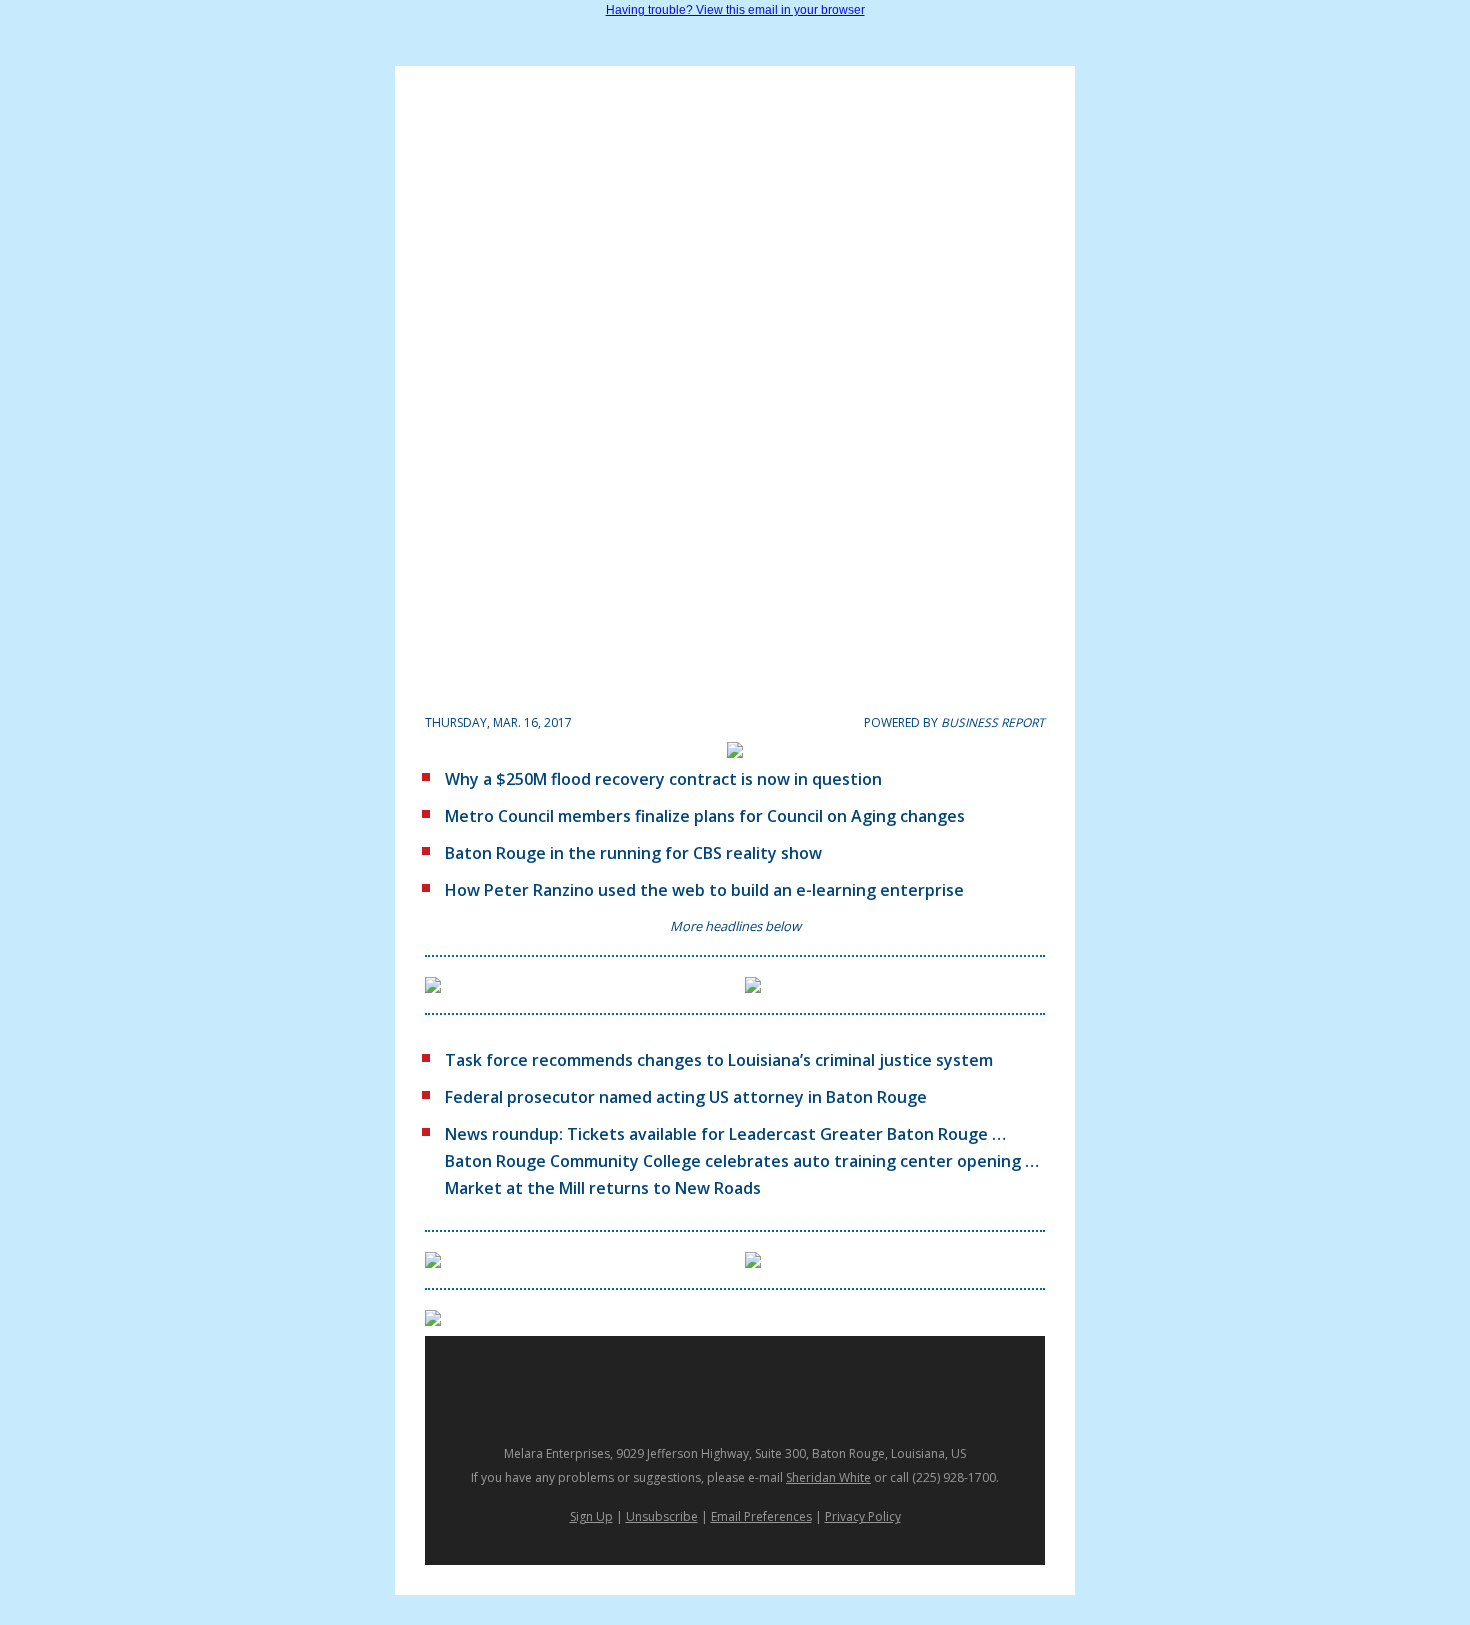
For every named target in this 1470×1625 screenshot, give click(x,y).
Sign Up (591, 1516)
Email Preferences (761, 1516)
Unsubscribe (662, 1516)
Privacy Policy (863, 1516)
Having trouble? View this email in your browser (735, 10)
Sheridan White (828, 1477)
